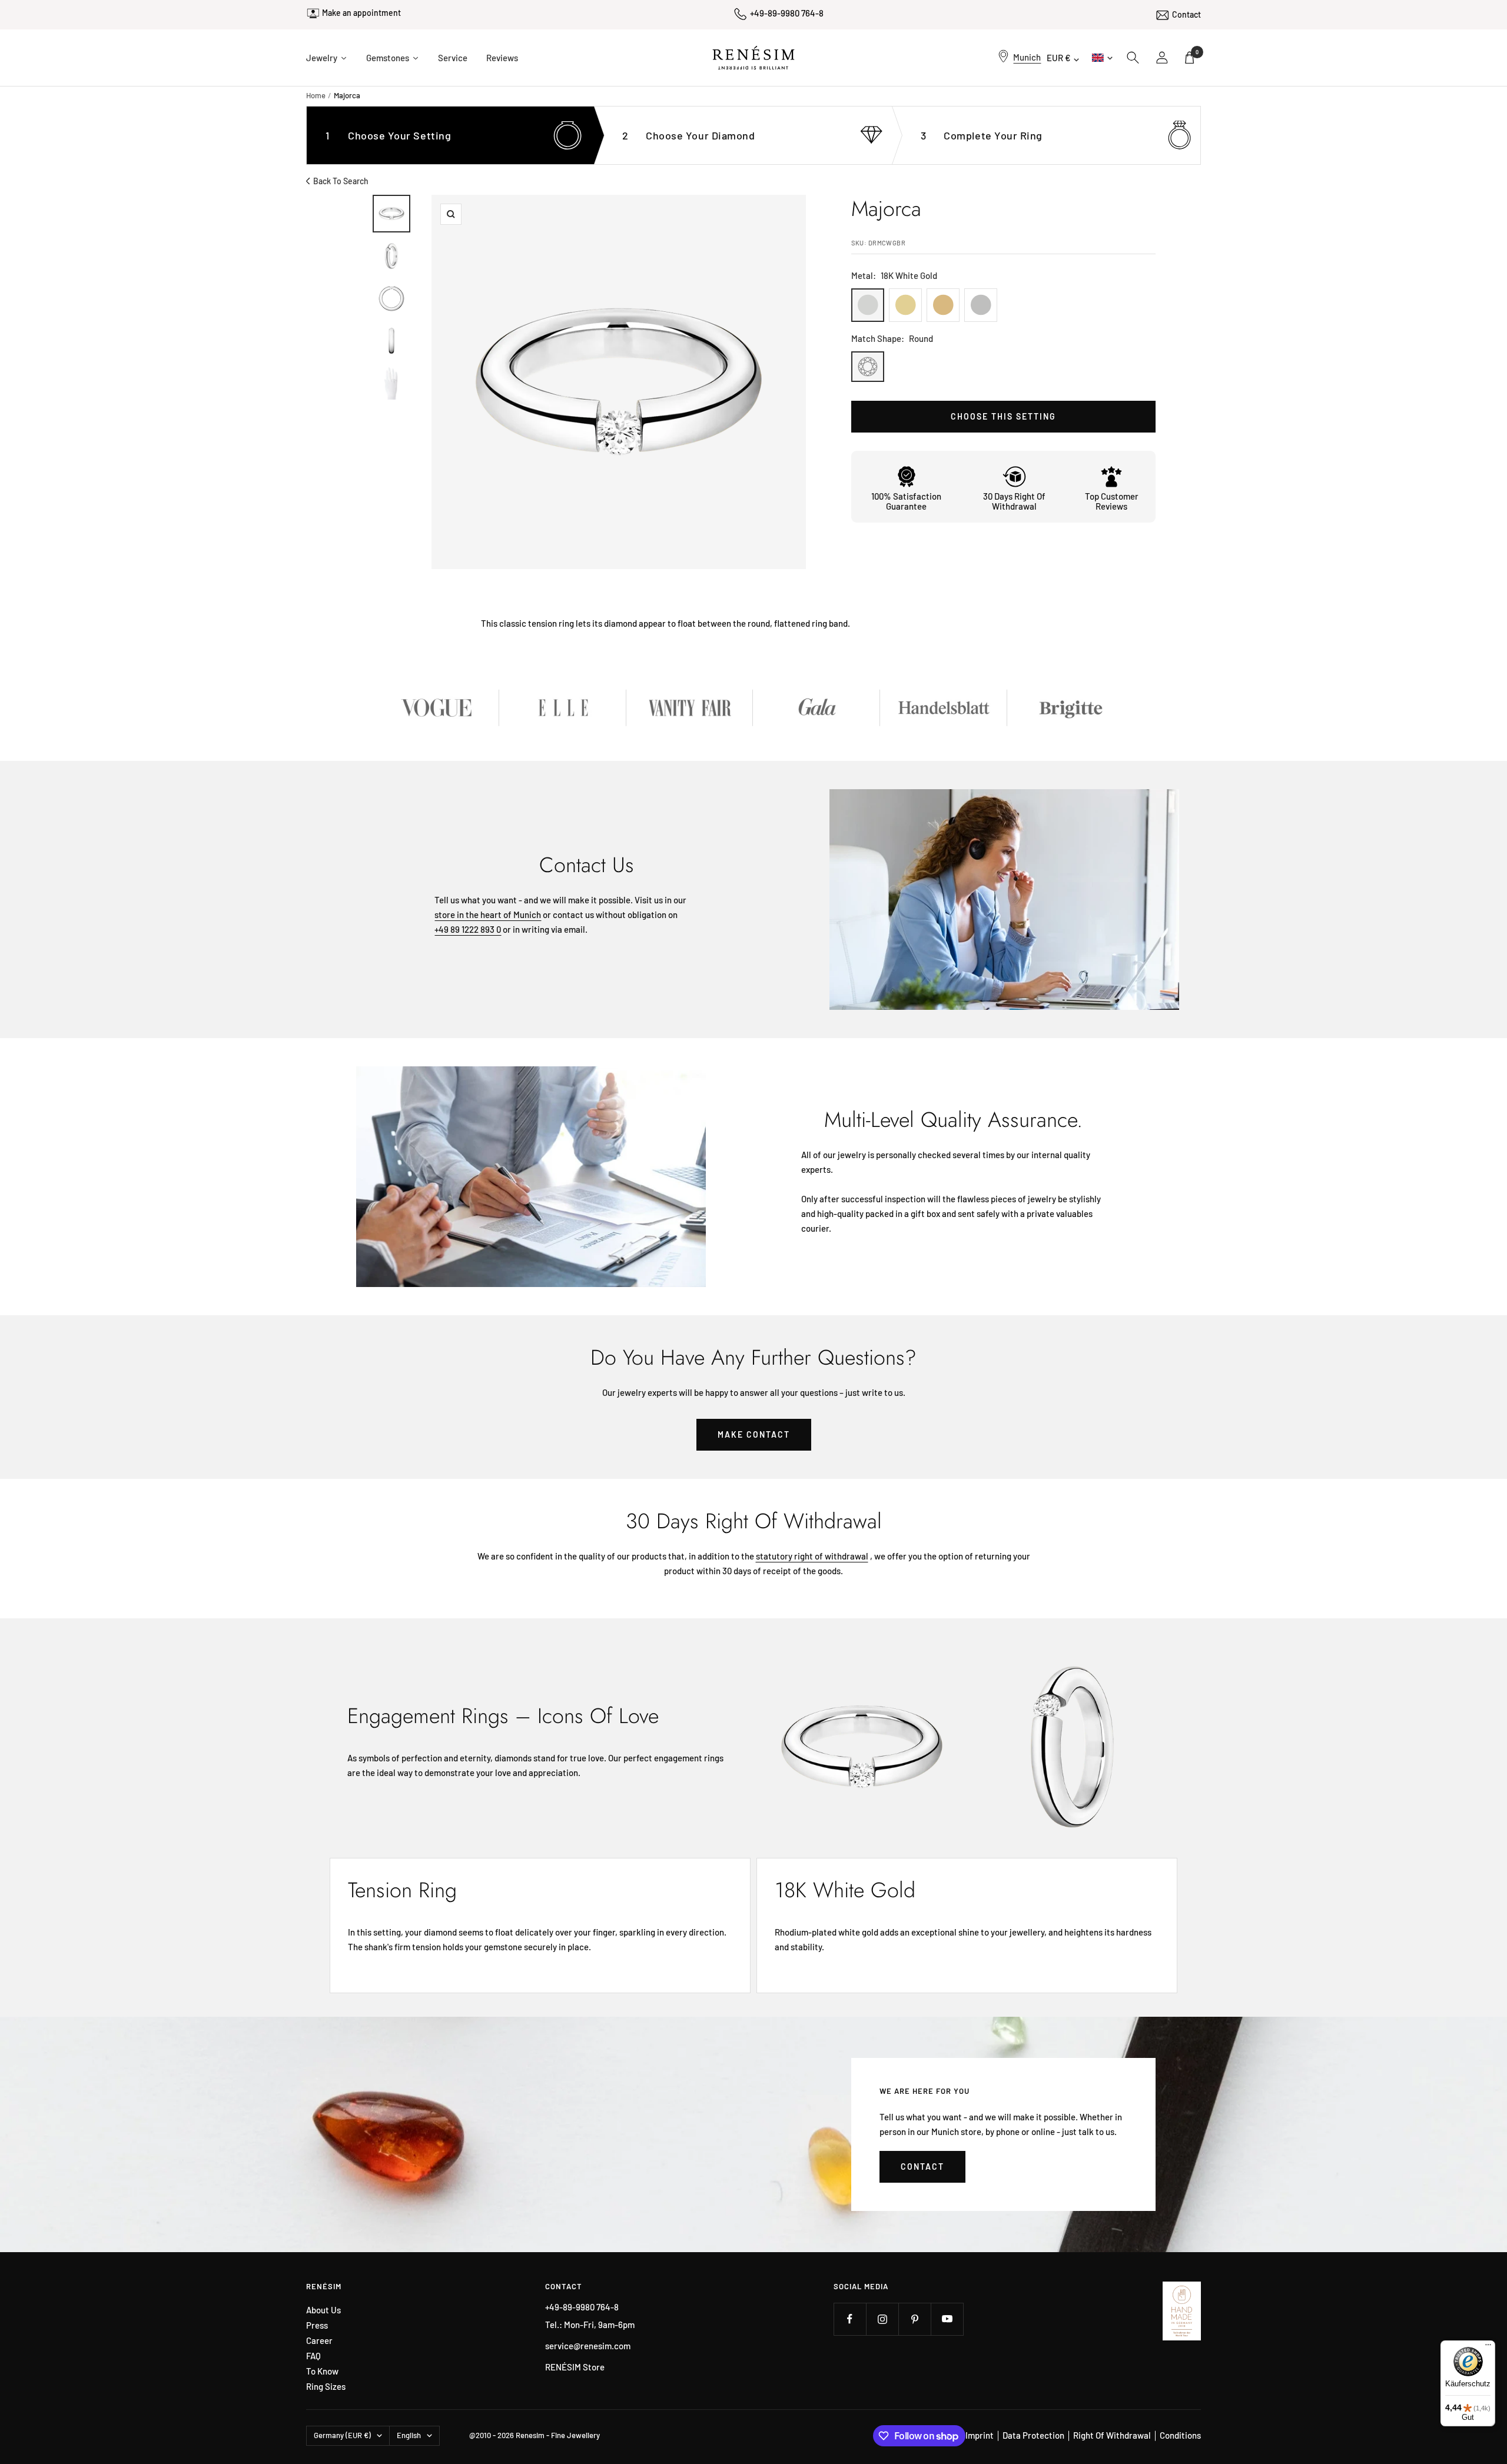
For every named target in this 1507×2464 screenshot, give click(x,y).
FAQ (313, 2356)
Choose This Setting (1003, 416)
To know (322, 2371)
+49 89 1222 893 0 (468, 929)
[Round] (868, 367)
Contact (1186, 14)
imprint (980, 2435)
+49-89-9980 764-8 (787, 13)
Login (1163, 58)
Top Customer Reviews (1112, 501)
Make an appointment (361, 13)
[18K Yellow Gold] (905, 305)
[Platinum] (981, 305)
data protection (1033, 2435)
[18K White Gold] (868, 305)
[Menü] (1488, 2347)
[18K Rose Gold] (943, 305)
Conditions (1180, 2435)
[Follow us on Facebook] (850, 2319)
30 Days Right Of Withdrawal (1014, 501)
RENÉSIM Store (575, 2367)
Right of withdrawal (1112, 2435)
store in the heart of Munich (488, 915)
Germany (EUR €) (342, 2435)
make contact (754, 1434)
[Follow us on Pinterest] (915, 2319)
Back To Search (341, 181)
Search (1133, 58)
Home (316, 95)
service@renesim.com (588, 2346)
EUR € (1059, 58)
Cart (1197, 52)
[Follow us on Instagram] (882, 2319)
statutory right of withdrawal (812, 1556)
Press (317, 2325)
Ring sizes (326, 2387)
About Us (323, 2310)
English (1101, 57)
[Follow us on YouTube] (947, 2319)
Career (319, 2341)
